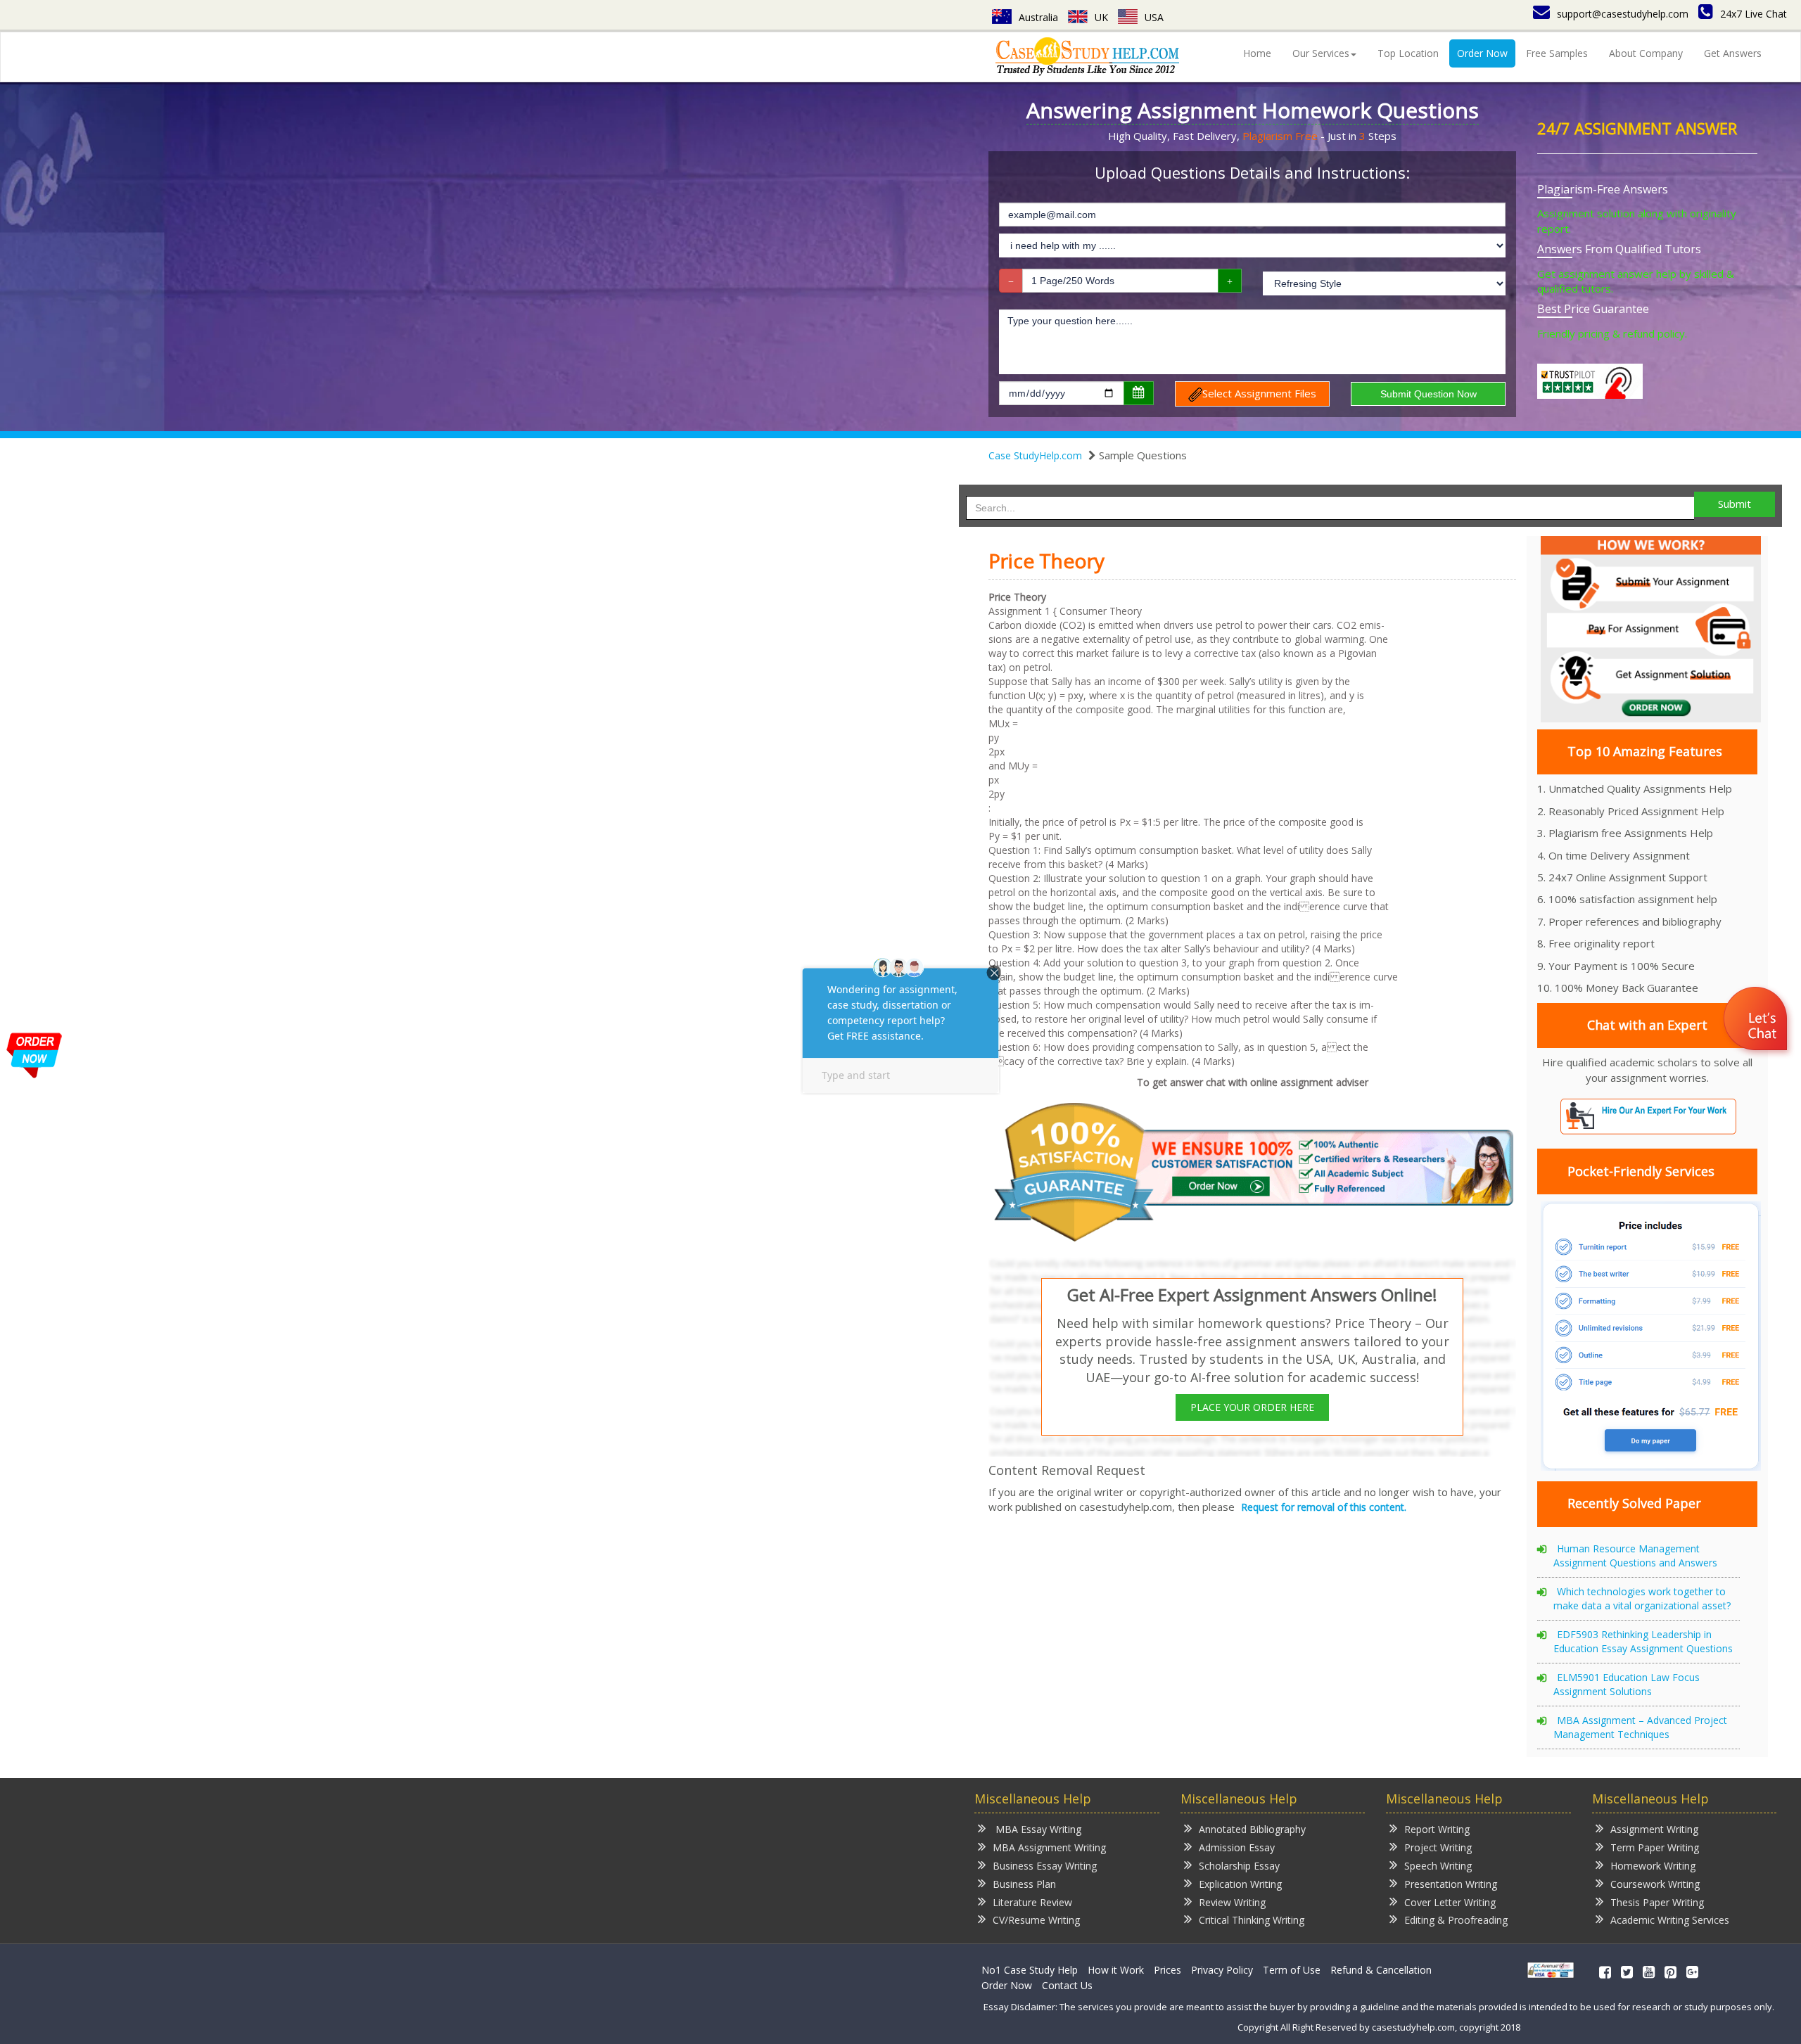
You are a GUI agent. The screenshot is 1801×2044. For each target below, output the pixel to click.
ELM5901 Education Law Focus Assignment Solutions (1627, 1684)
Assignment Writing (1654, 1829)
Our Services (1321, 53)
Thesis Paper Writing (1657, 1902)
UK (1101, 17)
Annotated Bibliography (1252, 1829)
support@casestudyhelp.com (1623, 14)
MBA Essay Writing (1037, 1829)
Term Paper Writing (1655, 1847)
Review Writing (1232, 1902)
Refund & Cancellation (1381, 1970)
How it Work (1116, 1970)
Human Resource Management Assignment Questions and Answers (1635, 1556)
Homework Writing (1653, 1866)
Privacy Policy (1222, 1970)
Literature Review (1032, 1902)
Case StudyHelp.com (1035, 455)
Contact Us (1067, 1985)
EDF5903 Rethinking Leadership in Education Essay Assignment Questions (1643, 1641)
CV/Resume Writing (1036, 1920)
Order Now (1482, 53)
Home (1257, 53)
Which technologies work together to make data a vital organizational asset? (1642, 1598)
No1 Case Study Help (1030, 1970)
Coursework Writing (1655, 1884)
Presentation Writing (1451, 1884)
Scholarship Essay (1239, 1866)
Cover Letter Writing (1450, 1902)
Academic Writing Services (1670, 1920)
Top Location (1408, 53)
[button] (1757, 1021)
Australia (1038, 17)
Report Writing (1437, 1829)
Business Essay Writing (1045, 1866)
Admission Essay (1237, 1847)
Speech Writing (1438, 1866)
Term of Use (1292, 1970)
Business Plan (1024, 1884)
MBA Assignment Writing (1049, 1847)
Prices (1167, 1970)
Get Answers (1733, 53)
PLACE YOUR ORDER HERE (1252, 1407)
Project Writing (1438, 1847)
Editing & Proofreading (1456, 1920)
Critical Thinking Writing (1252, 1920)
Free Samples (1557, 53)
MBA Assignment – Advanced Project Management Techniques (1640, 1727)
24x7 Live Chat (1754, 14)
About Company (1646, 53)
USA (1154, 17)
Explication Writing (1240, 1884)
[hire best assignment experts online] (1256, 1170)
